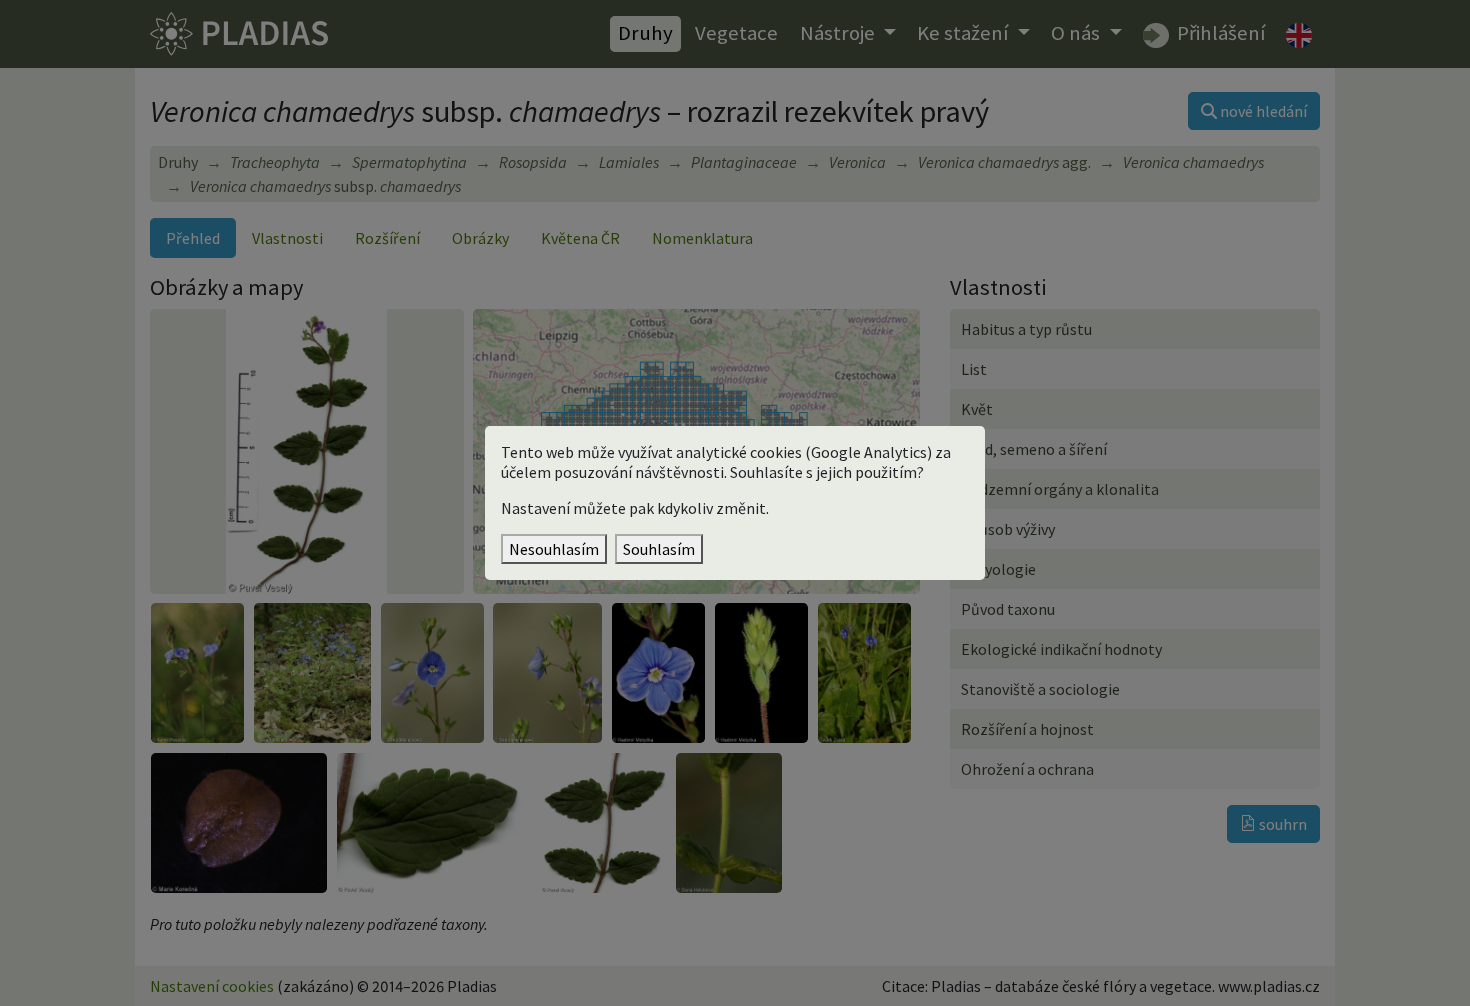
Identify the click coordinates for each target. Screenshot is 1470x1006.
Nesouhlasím (554, 549)
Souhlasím (659, 549)
